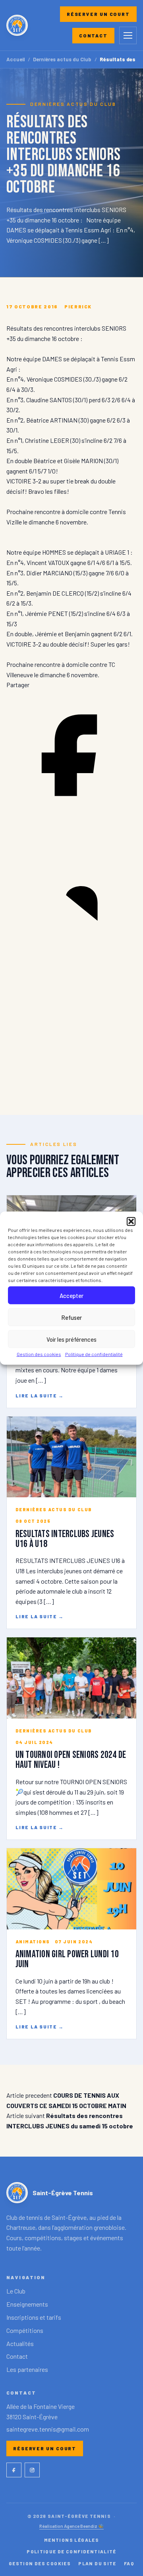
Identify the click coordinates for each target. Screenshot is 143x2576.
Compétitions (25, 2330)
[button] (131, 1222)
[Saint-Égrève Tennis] (17, 25)
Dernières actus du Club (62, 59)
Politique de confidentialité (94, 1354)
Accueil (16, 59)
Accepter (71, 1295)
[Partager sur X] (71, 1084)
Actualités (20, 2343)
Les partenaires (27, 2369)
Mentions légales (71, 2540)
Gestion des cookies (39, 1354)
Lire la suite (40, 1395)
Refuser (71, 1317)
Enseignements (27, 2304)
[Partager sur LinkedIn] (71, 951)
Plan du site (97, 2563)
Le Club (16, 2291)
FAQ (129, 2563)
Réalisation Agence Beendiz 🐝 (71, 2526)
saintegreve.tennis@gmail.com (48, 2429)
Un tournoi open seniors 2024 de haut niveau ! (71, 1760)
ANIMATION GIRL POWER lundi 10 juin (67, 1959)
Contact (93, 35)
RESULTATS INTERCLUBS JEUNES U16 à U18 (65, 1539)
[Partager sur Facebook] (71, 818)
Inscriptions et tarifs (34, 2317)
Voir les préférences (71, 1339)
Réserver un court (98, 14)
